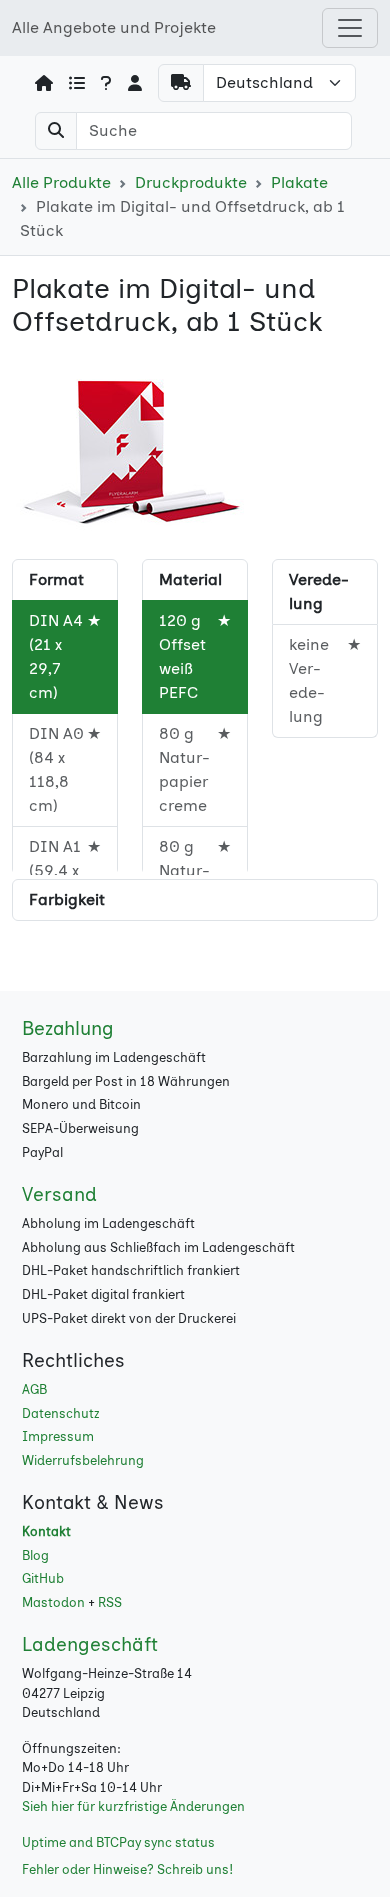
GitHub (43, 1578)
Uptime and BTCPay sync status (118, 1842)
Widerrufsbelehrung (83, 1460)
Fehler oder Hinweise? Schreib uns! (127, 1869)
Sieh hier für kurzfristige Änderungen (133, 1806)
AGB (34, 1389)
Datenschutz (61, 1413)
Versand (59, 1194)
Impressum (58, 1436)
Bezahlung (68, 1028)
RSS (110, 1602)
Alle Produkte (61, 182)
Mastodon (53, 1602)
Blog (35, 1555)
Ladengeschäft (90, 1644)
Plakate (299, 182)
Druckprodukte (191, 182)
